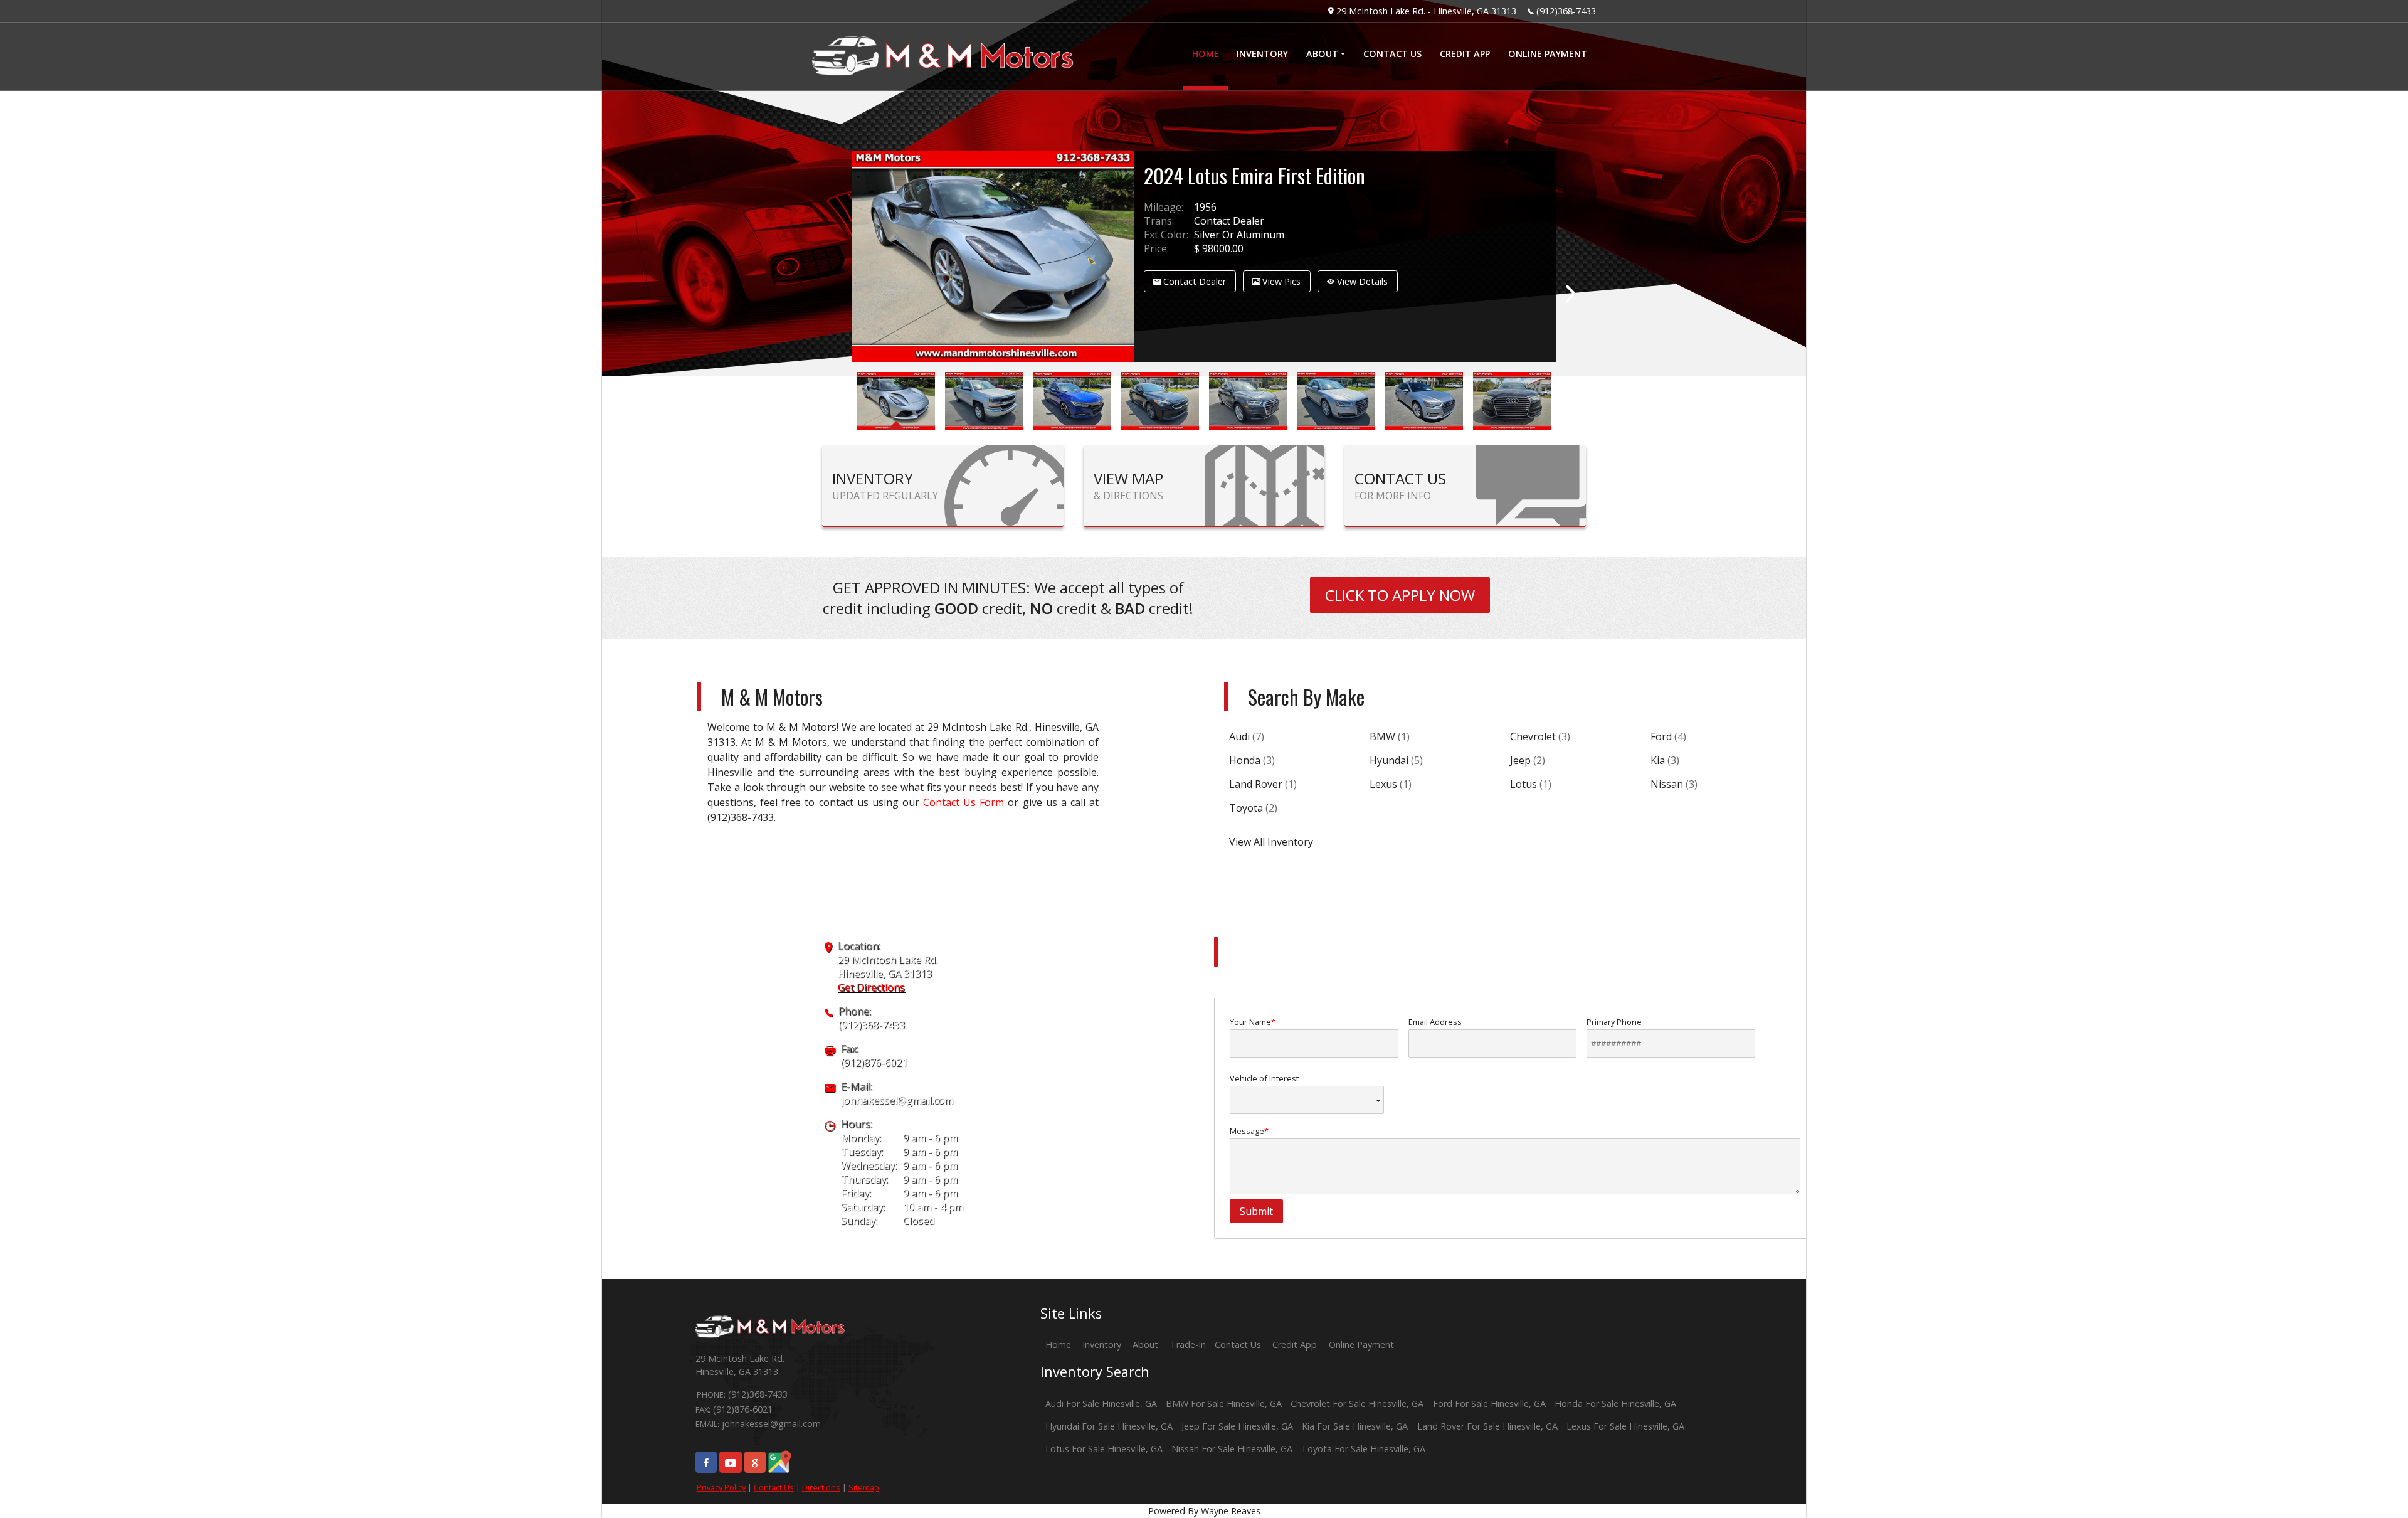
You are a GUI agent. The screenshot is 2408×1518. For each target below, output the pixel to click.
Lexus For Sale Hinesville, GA (1625, 1426)
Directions (821, 1487)
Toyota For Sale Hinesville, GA (1363, 1449)
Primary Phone (1614, 1022)
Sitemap (864, 1487)
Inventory (1102, 1345)
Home (1058, 1345)
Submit (1256, 1211)
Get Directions (871, 987)
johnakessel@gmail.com (897, 1100)
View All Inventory (1271, 842)
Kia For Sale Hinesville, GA (1355, 1426)
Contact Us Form (964, 802)
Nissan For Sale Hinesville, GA (1232, 1449)
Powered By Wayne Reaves (1204, 1511)
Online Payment (1361, 1345)
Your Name (1250, 1022)
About (1145, 1345)
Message (1247, 1131)
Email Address (1435, 1022)
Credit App (1295, 1345)
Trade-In (1188, 1345)
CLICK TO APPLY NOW (1400, 595)
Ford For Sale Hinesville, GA (1489, 1404)
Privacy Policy (721, 1487)
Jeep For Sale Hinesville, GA (1237, 1426)
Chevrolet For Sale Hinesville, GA (1357, 1404)
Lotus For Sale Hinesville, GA (1104, 1449)
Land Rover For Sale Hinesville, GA (1487, 1426)
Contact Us (774, 1487)
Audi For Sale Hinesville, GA (1101, 1404)
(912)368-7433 (1566, 11)
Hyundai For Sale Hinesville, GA (1109, 1426)
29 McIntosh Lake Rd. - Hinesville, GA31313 (1426, 11)
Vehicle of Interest (1264, 1078)
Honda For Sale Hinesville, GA (1615, 1404)
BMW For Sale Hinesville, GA (1224, 1404)
